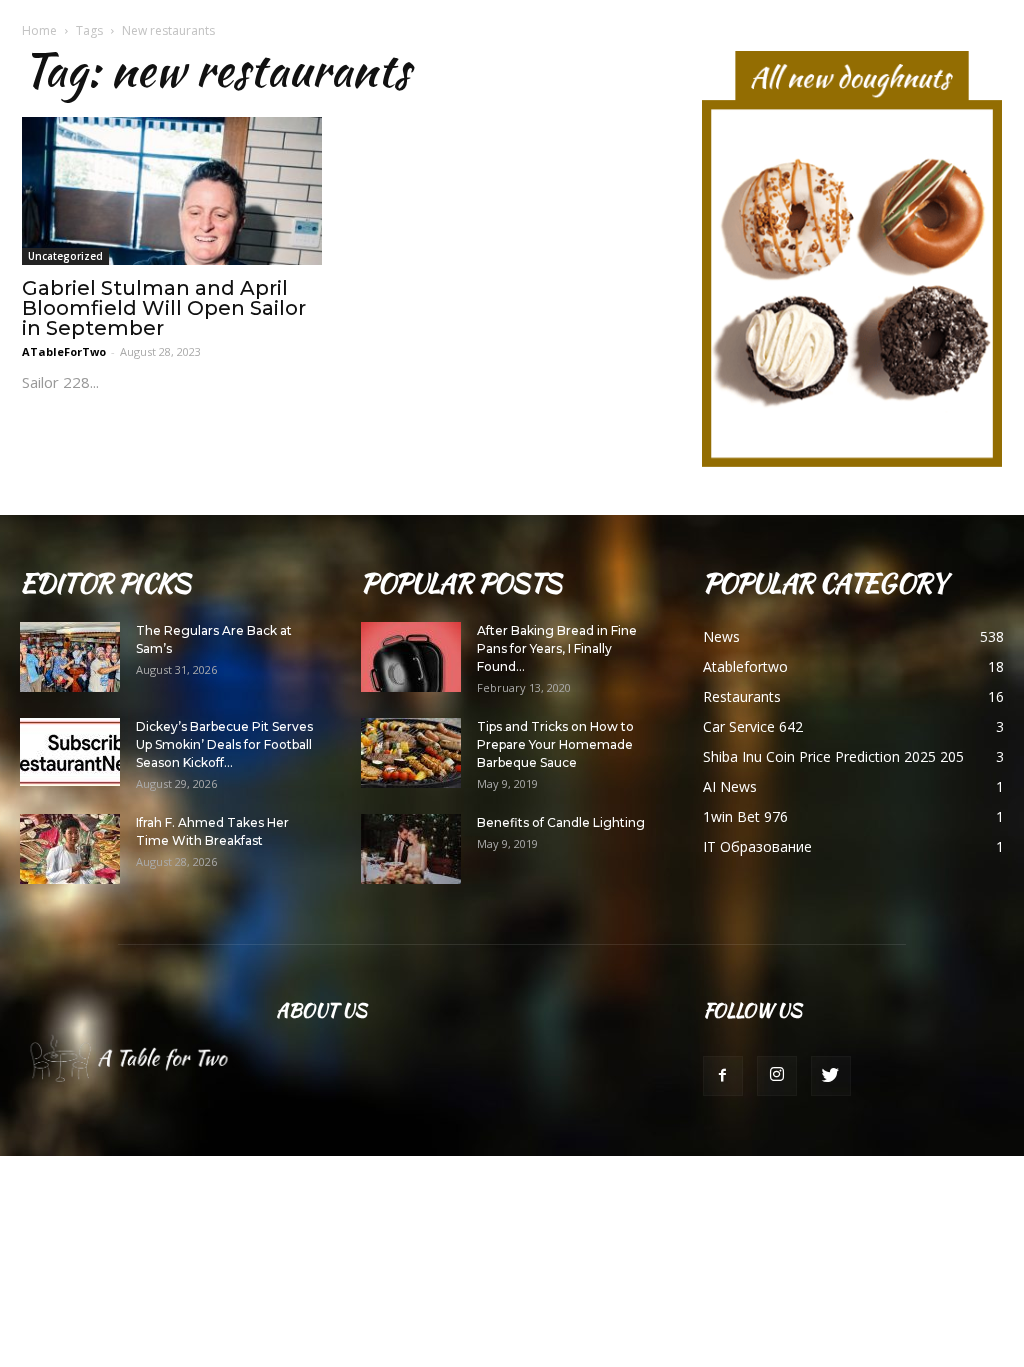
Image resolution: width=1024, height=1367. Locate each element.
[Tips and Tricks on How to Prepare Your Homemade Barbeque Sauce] (411, 753)
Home (39, 30)
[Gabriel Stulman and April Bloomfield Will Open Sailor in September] (172, 191)
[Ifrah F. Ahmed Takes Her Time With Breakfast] (70, 849)
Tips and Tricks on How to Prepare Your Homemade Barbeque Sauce (555, 744)
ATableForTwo (64, 351)
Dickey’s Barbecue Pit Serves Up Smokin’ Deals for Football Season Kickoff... (224, 744)
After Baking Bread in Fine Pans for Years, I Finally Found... (557, 648)
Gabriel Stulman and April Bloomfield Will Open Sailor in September (164, 308)
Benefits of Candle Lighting (561, 822)
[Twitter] (831, 1076)
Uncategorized (65, 256)
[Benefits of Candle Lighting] (411, 849)
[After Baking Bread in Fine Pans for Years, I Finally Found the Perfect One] (411, 657)
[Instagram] (777, 1076)
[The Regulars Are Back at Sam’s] (70, 657)
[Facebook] (723, 1076)
